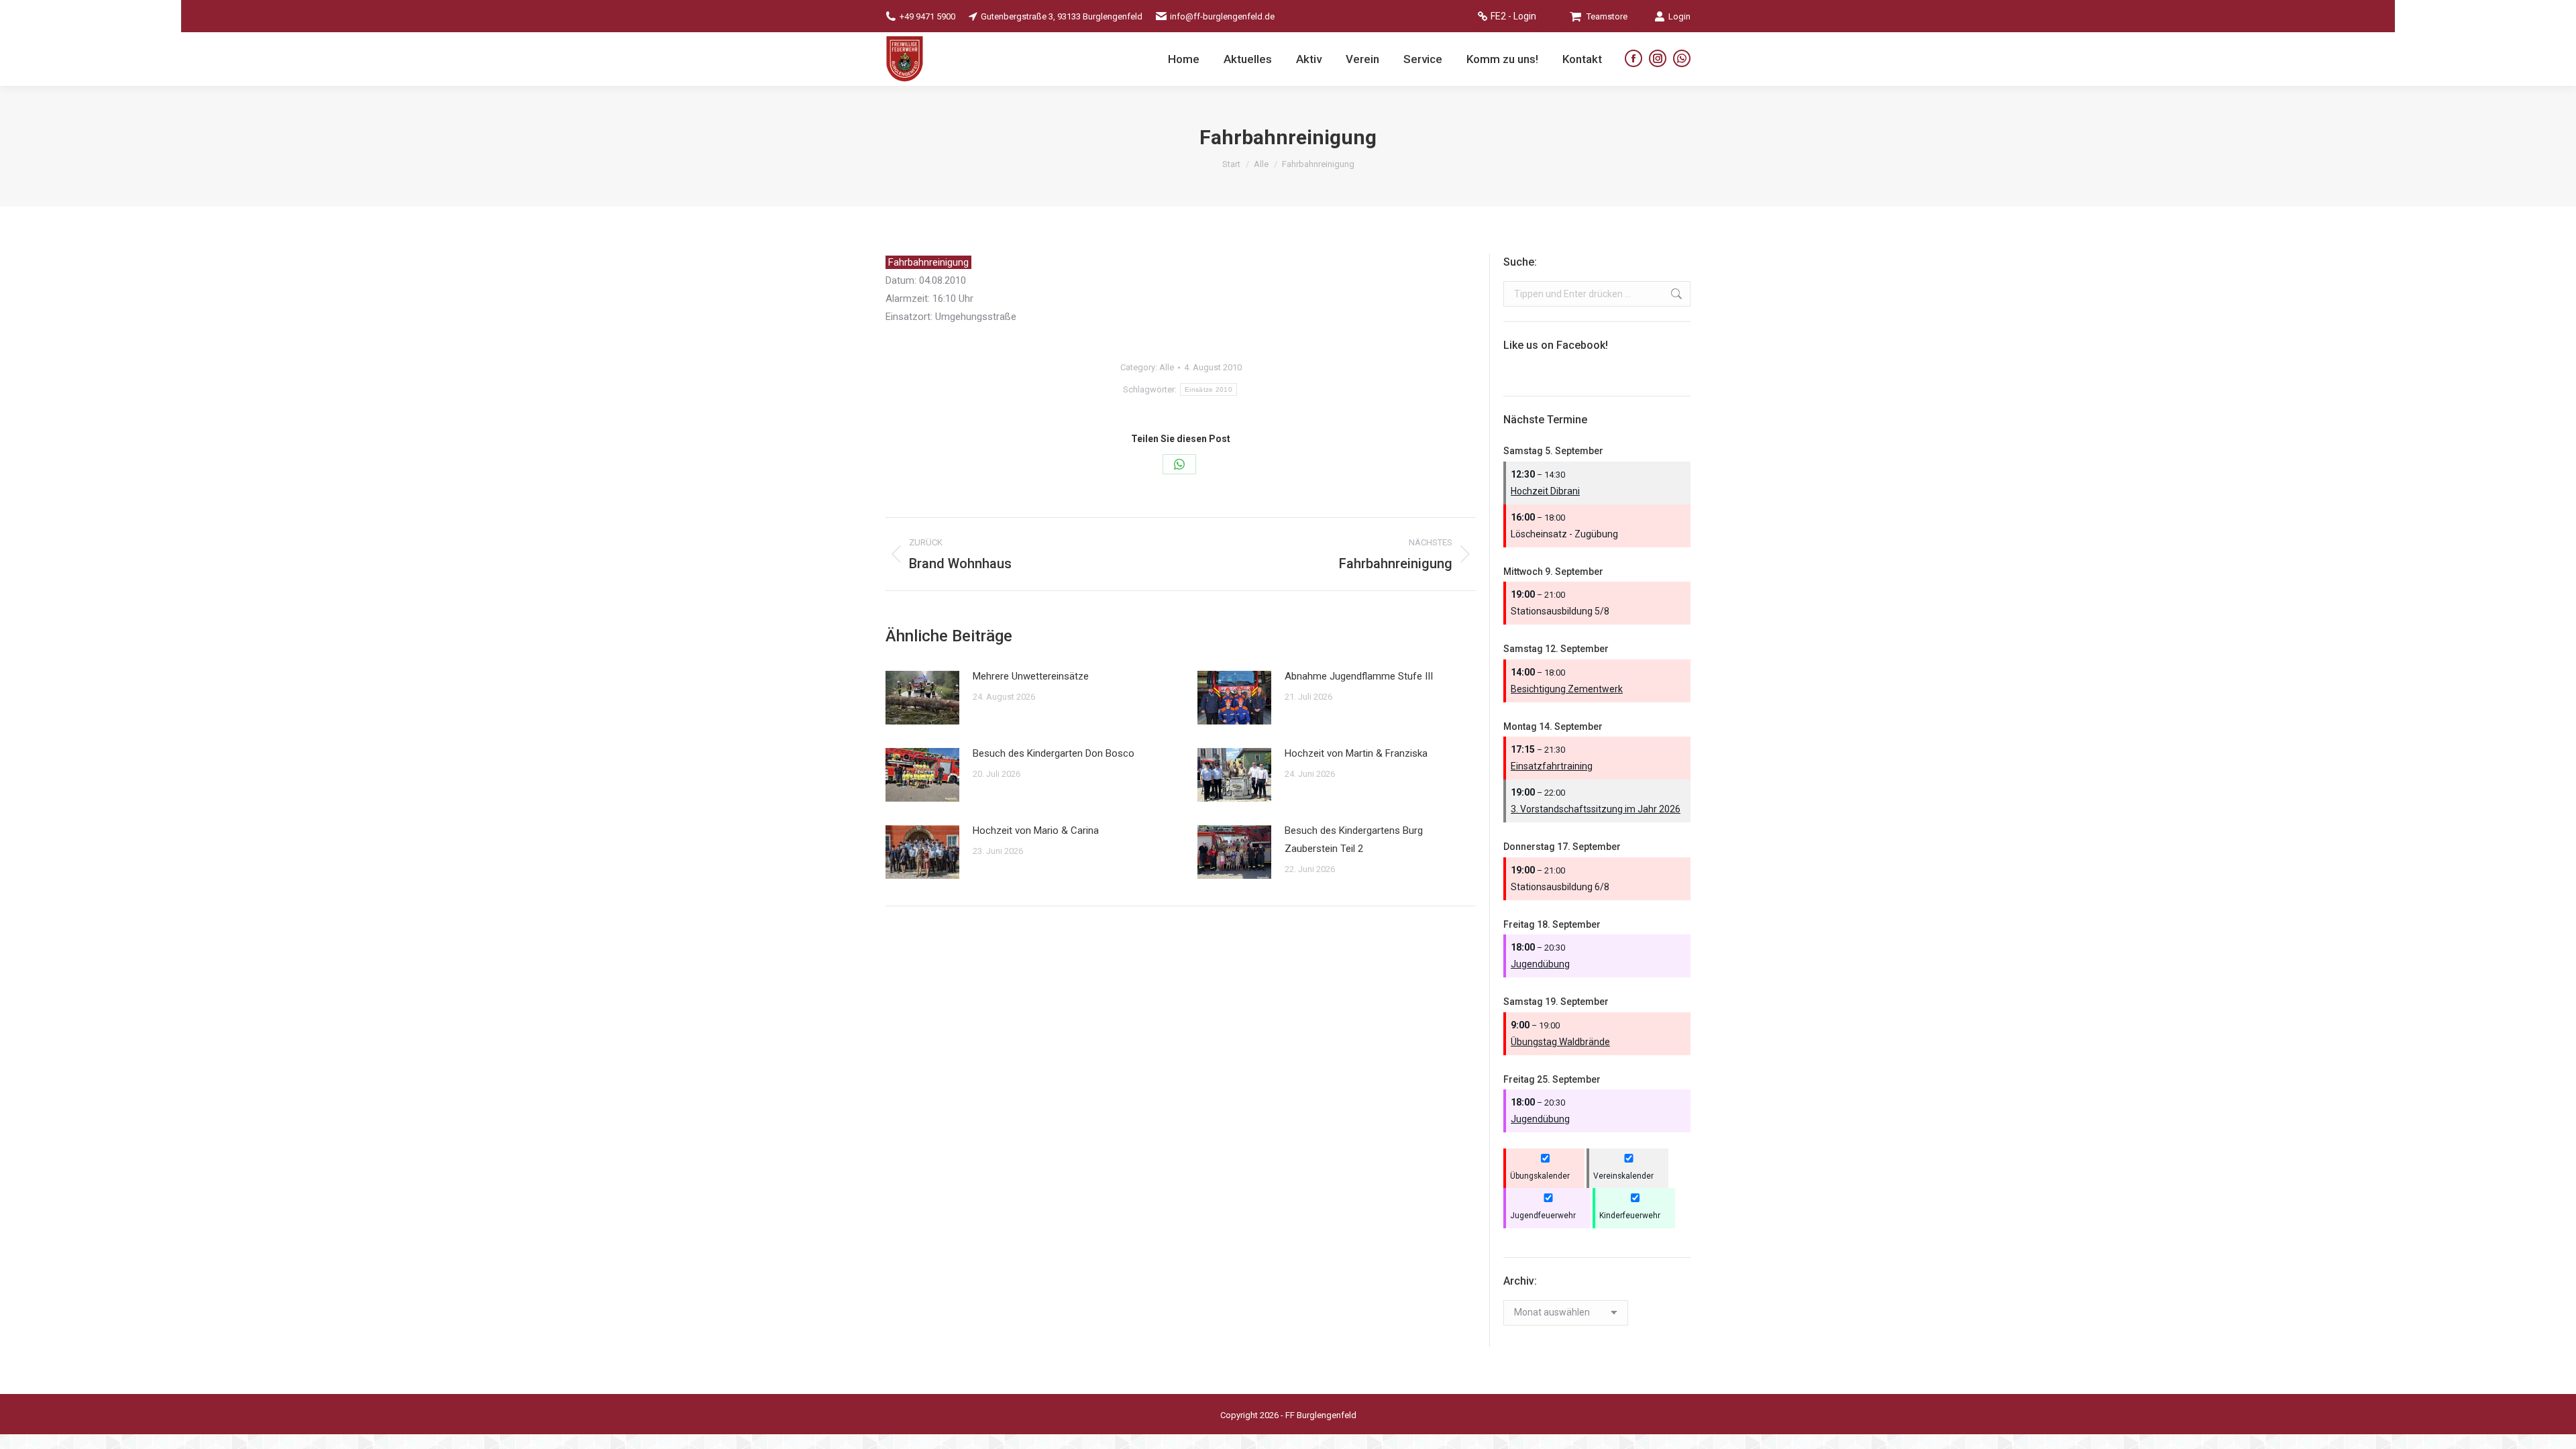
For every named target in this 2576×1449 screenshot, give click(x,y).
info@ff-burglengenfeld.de (1222, 16)
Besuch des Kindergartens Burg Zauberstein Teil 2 (1354, 840)
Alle (1167, 367)
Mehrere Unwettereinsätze (1031, 676)
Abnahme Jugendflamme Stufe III (1359, 676)
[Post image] (922, 698)
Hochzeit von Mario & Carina (1036, 830)
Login (1679, 16)
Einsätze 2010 (1209, 389)
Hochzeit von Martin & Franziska (1356, 753)
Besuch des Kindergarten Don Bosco (1054, 753)
